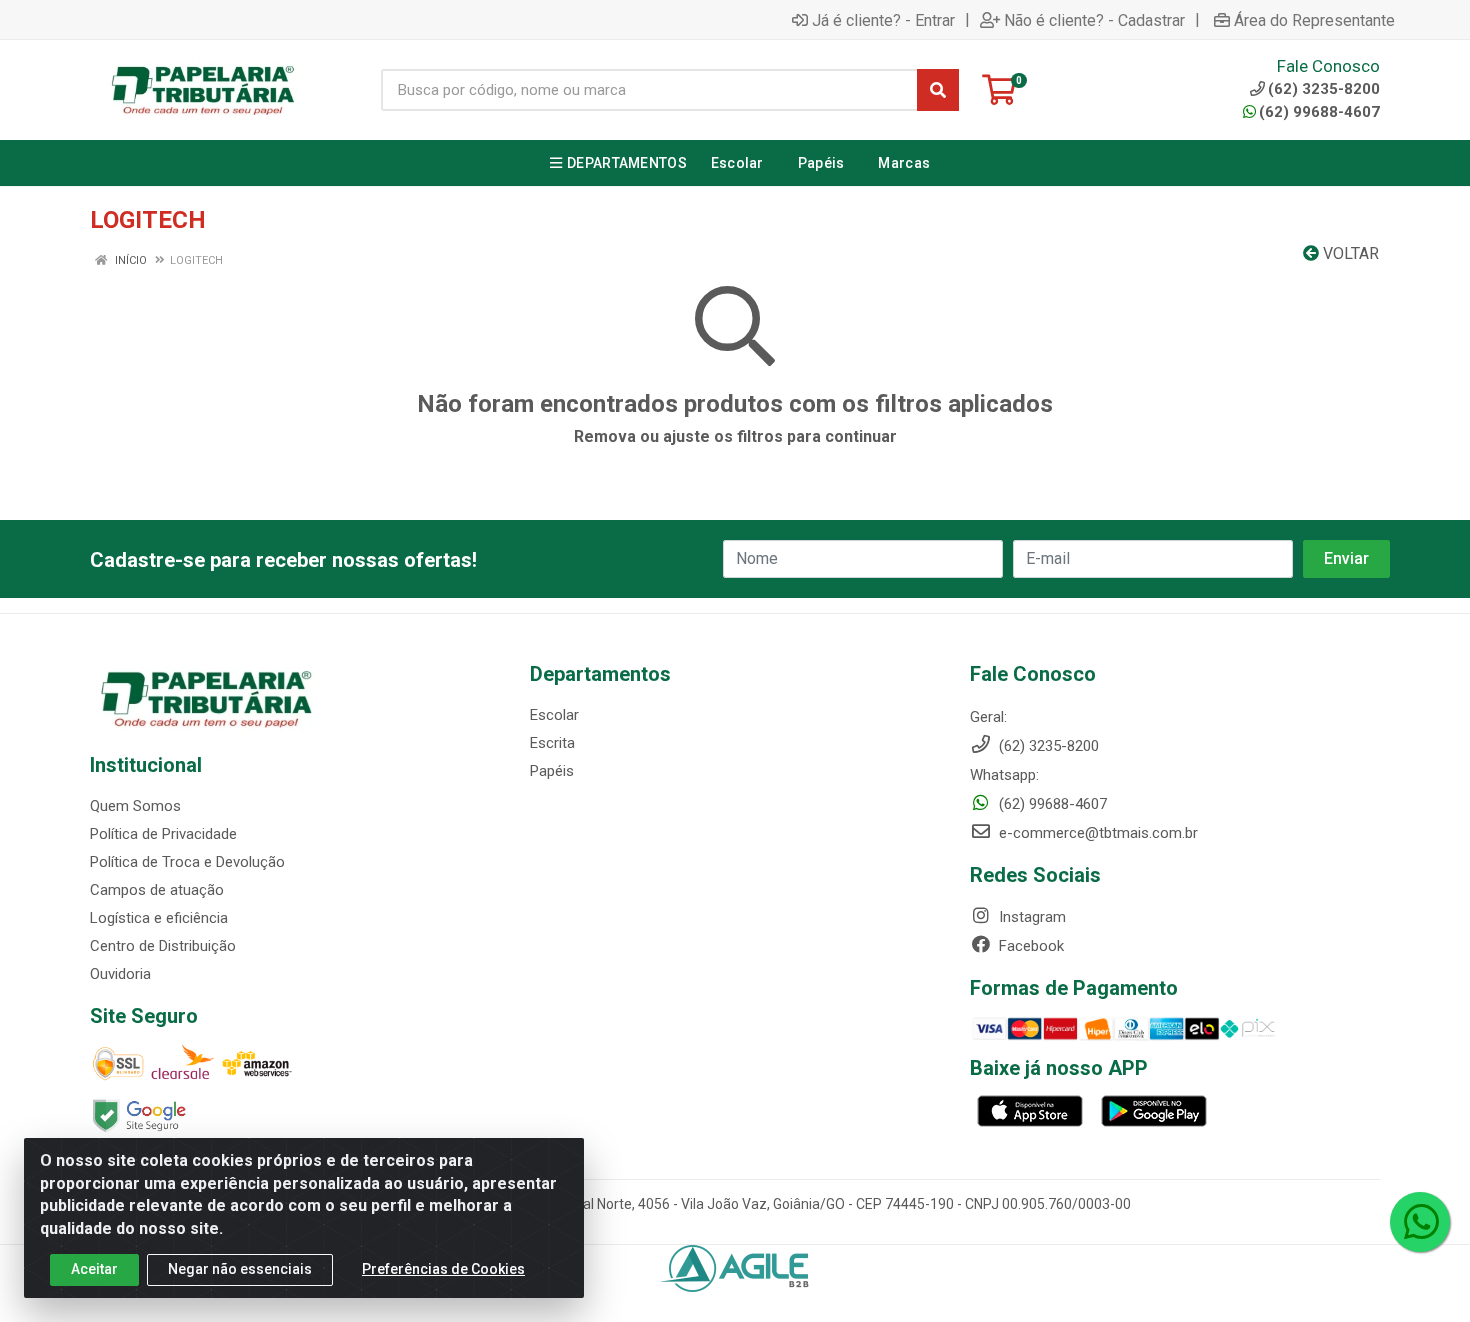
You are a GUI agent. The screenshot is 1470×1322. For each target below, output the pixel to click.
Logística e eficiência (159, 918)
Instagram (1030, 917)
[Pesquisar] (938, 90)
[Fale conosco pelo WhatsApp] (1420, 1222)
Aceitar (94, 1269)
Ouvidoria (120, 974)
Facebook (1029, 946)
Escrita (552, 743)
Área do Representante (1314, 20)
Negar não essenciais (240, 1269)
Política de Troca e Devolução (187, 862)
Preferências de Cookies (443, 1269)
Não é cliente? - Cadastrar (1094, 20)
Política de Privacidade (163, 834)
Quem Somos (135, 806)
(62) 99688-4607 (1319, 112)
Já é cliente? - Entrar (883, 20)
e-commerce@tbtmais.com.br (1096, 833)
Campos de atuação (157, 890)
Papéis (552, 771)
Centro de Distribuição (163, 946)
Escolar (554, 715)
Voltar (1349, 253)
